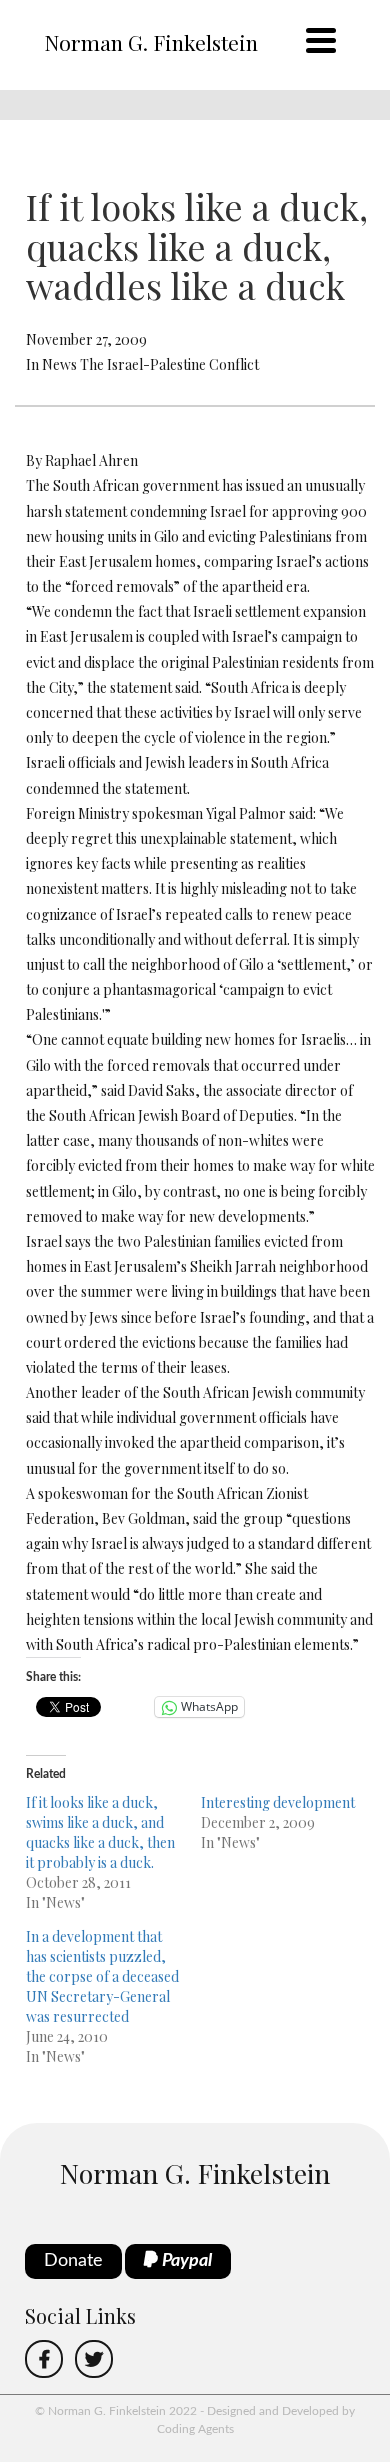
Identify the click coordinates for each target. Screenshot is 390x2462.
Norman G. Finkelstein (151, 42)
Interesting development (278, 1802)
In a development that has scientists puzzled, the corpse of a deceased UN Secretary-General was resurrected (102, 1976)
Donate (73, 2261)
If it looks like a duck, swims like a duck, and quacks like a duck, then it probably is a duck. (100, 1832)
